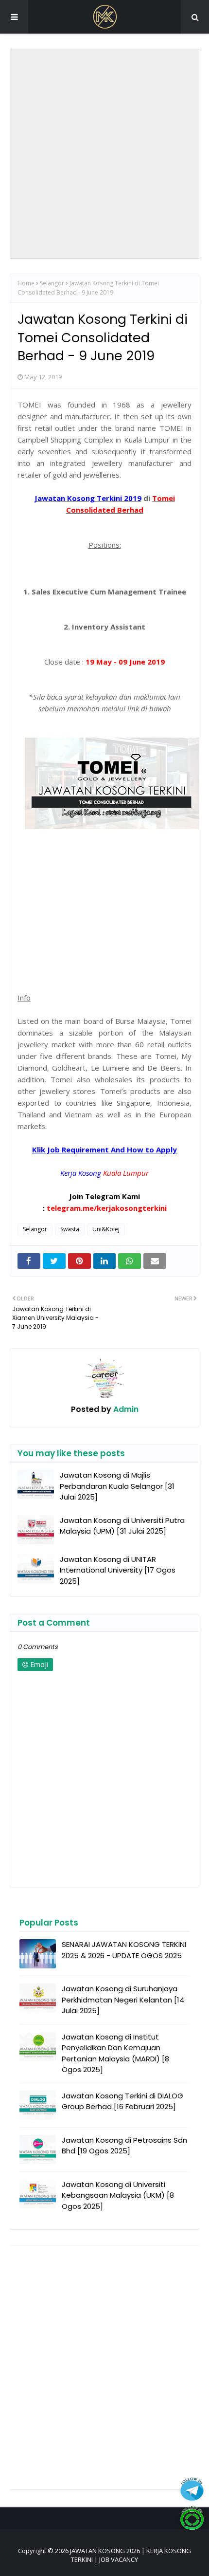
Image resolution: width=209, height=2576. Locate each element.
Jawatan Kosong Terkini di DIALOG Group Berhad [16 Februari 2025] (122, 2101)
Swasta (70, 1229)
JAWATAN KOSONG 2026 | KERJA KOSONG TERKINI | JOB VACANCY (131, 2555)
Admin (125, 1409)
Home (26, 283)
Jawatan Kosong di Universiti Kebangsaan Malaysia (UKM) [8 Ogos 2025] (118, 2195)
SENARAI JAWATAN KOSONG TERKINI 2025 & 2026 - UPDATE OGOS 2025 (124, 1950)
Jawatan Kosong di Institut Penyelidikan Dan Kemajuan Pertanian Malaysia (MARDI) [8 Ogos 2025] (115, 2053)
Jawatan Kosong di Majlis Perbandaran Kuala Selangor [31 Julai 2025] (117, 1486)
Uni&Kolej (106, 1229)
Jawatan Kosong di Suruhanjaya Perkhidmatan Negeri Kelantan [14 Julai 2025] (123, 2000)
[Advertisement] (104, 154)
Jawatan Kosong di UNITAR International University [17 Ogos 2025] (118, 1570)
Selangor (52, 283)
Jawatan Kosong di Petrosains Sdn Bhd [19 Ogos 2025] (124, 2146)
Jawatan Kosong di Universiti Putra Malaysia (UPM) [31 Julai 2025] (122, 1526)
